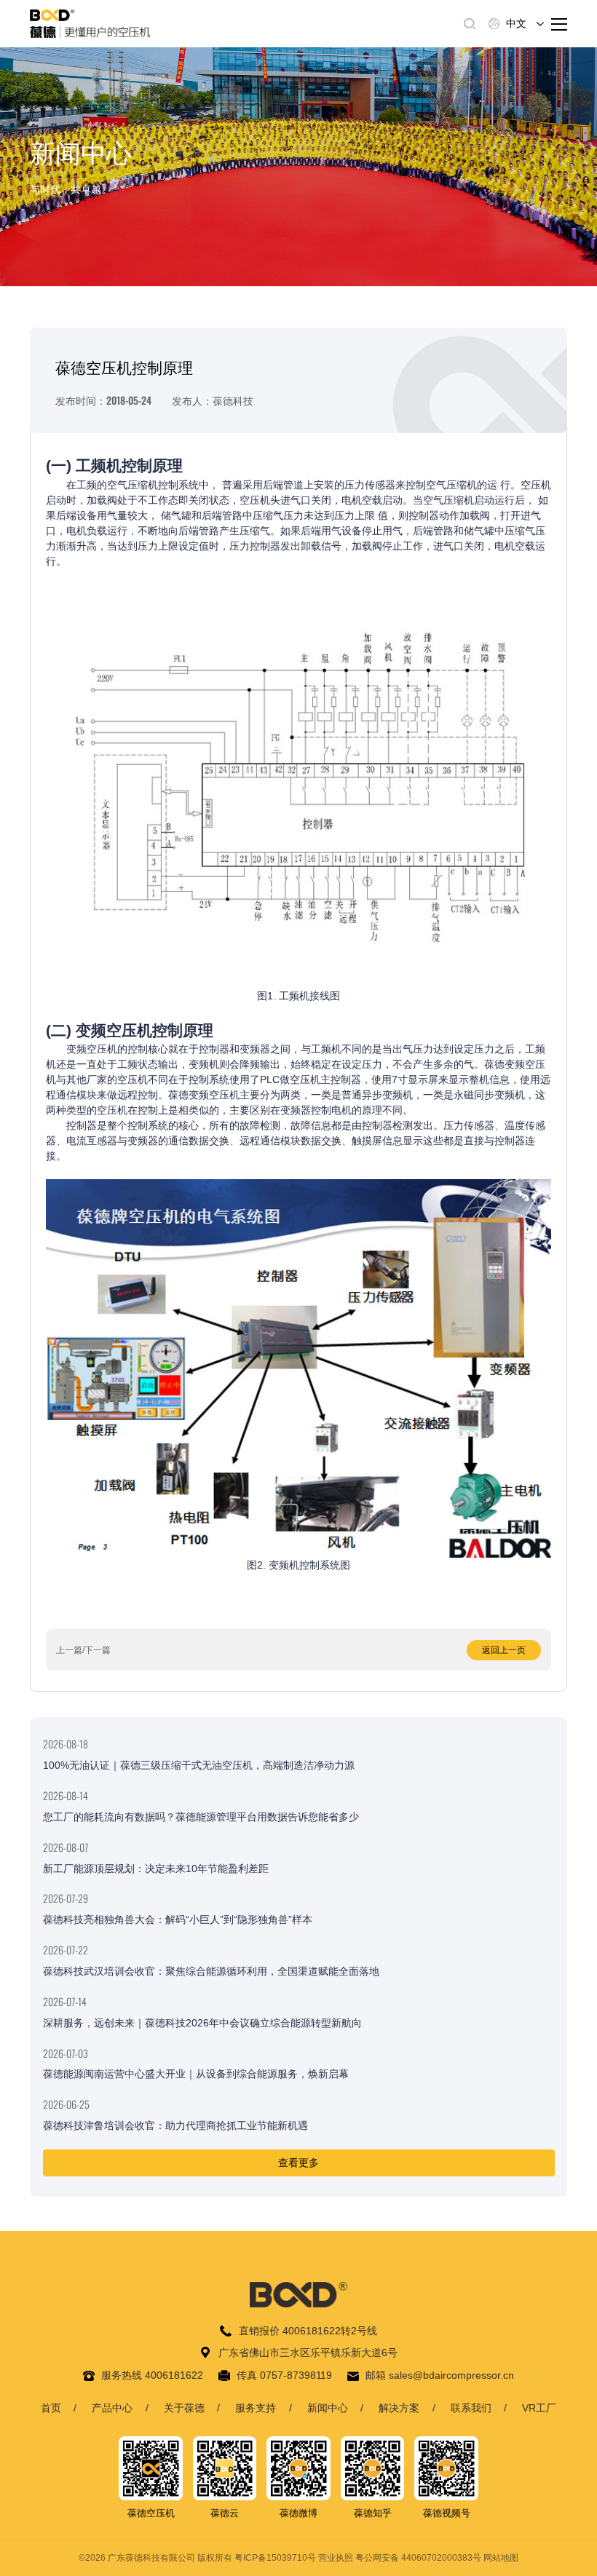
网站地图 (501, 2558)
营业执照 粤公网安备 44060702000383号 (400, 2558)
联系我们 (471, 2408)
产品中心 (112, 2408)
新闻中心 (328, 2408)
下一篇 (98, 1650)
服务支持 (256, 2408)
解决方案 (399, 2408)
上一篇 (69, 1650)
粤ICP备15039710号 (275, 2558)
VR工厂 (539, 2408)
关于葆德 (184, 2408)
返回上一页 (504, 1650)
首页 (51, 2408)
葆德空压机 (151, 2513)
